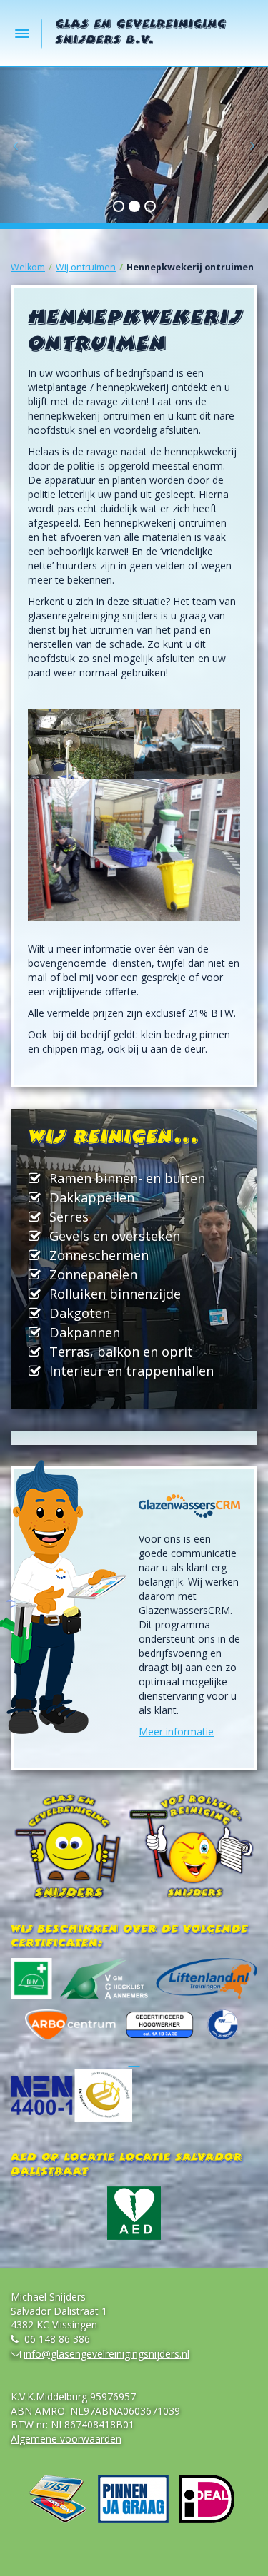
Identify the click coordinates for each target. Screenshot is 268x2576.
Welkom (28, 267)
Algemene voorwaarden (66, 2439)
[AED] (134, 2213)
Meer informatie (176, 1731)
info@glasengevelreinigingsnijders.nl (106, 2354)
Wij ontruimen (86, 267)
